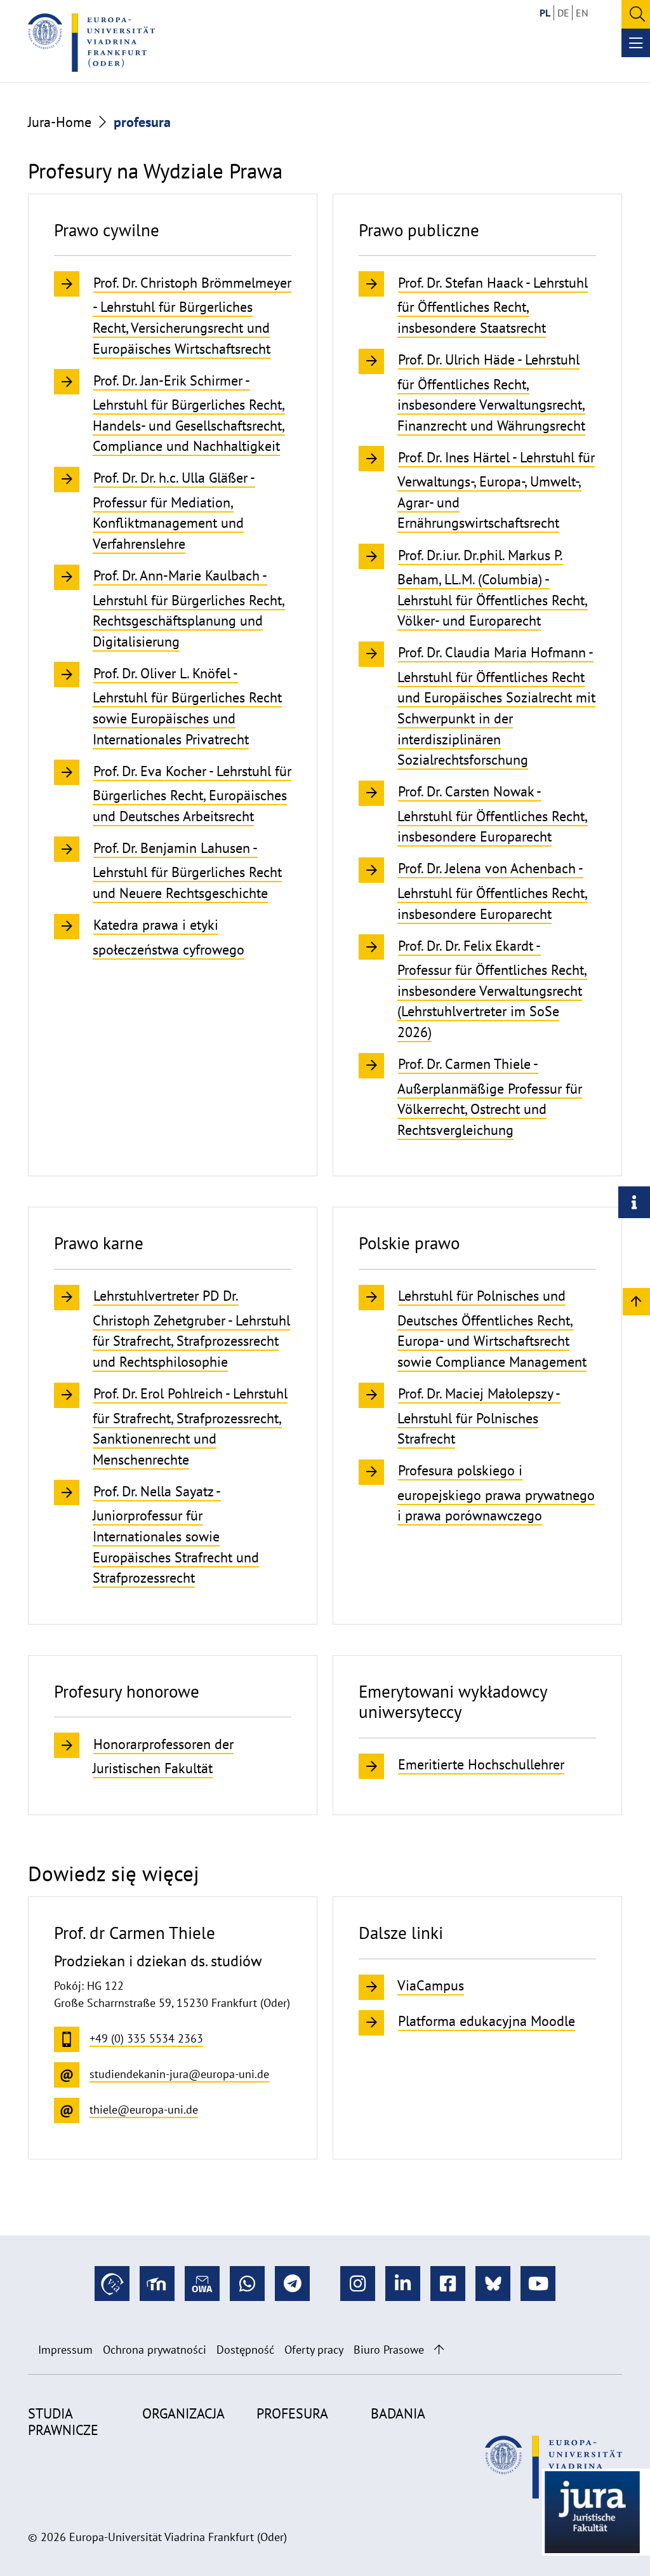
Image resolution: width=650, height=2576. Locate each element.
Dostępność (245, 2350)
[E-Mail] (202, 2284)
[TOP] (636, 1301)
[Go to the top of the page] (439, 2350)
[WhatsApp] (247, 2284)
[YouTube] (538, 2284)
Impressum (65, 2350)
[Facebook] (448, 2284)
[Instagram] (358, 2284)
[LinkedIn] (403, 2284)
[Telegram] (292, 2284)
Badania (398, 2413)
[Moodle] (157, 2284)
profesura (292, 2413)
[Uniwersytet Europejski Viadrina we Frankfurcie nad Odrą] (91, 43)
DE (563, 13)
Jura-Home (60, 122)
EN (582, 13)
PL (545, 13)
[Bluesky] (493, 2284)
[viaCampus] (112, 2284)
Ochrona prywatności (155, 2350)
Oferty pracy (314, 2350)
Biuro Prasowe (389, 2350)
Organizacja (183, 2413)
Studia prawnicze (63, 2422)
